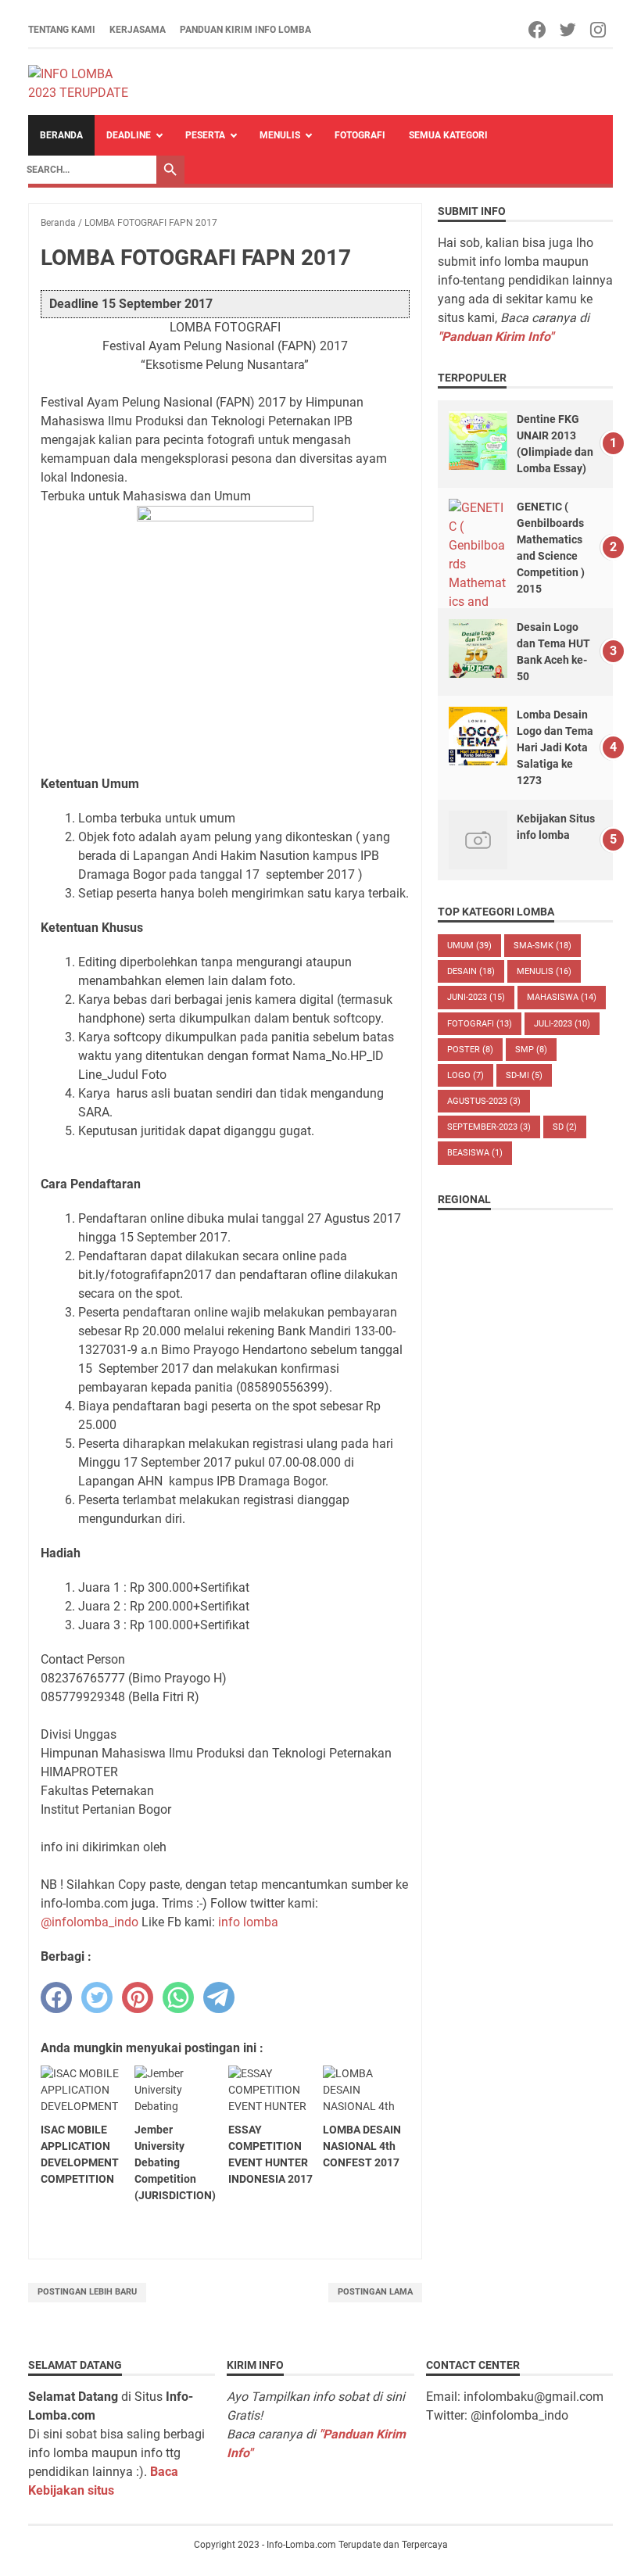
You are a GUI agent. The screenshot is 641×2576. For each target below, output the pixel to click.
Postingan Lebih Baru (87, 2292)
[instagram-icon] (599, 30)
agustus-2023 (484, 1101)
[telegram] (219, 1997)
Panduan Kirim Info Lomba (245, 30)
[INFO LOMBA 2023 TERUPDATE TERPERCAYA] (86, 82)
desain (471, 971)
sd (565, 1127)
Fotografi (360, 135)
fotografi (480, 1024)
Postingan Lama (375, 2292)
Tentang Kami (62, 30)
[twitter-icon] (569, 30)
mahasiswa (562, 997)
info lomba (248, 1922)
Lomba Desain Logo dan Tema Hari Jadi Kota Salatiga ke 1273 (555, 747)
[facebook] (56, 1997)
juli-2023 (562, 1024)
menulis (544, 971)
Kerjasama (138, 30)
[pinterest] (138, 1997)
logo (466, 1075)
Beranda (61, 135)
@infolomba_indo (90, 1922)
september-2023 (489, 1127)
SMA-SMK (543, 946)
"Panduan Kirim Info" (496, 337)
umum (469, 946)
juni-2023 (476, 997)
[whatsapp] (178, 1997)
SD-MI (524, 1075)
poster (470, 1050)
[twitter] (97, 1997)
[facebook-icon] (538, 30)
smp (531, 1050)
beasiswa (475, 1153)
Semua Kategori (448, 135)
